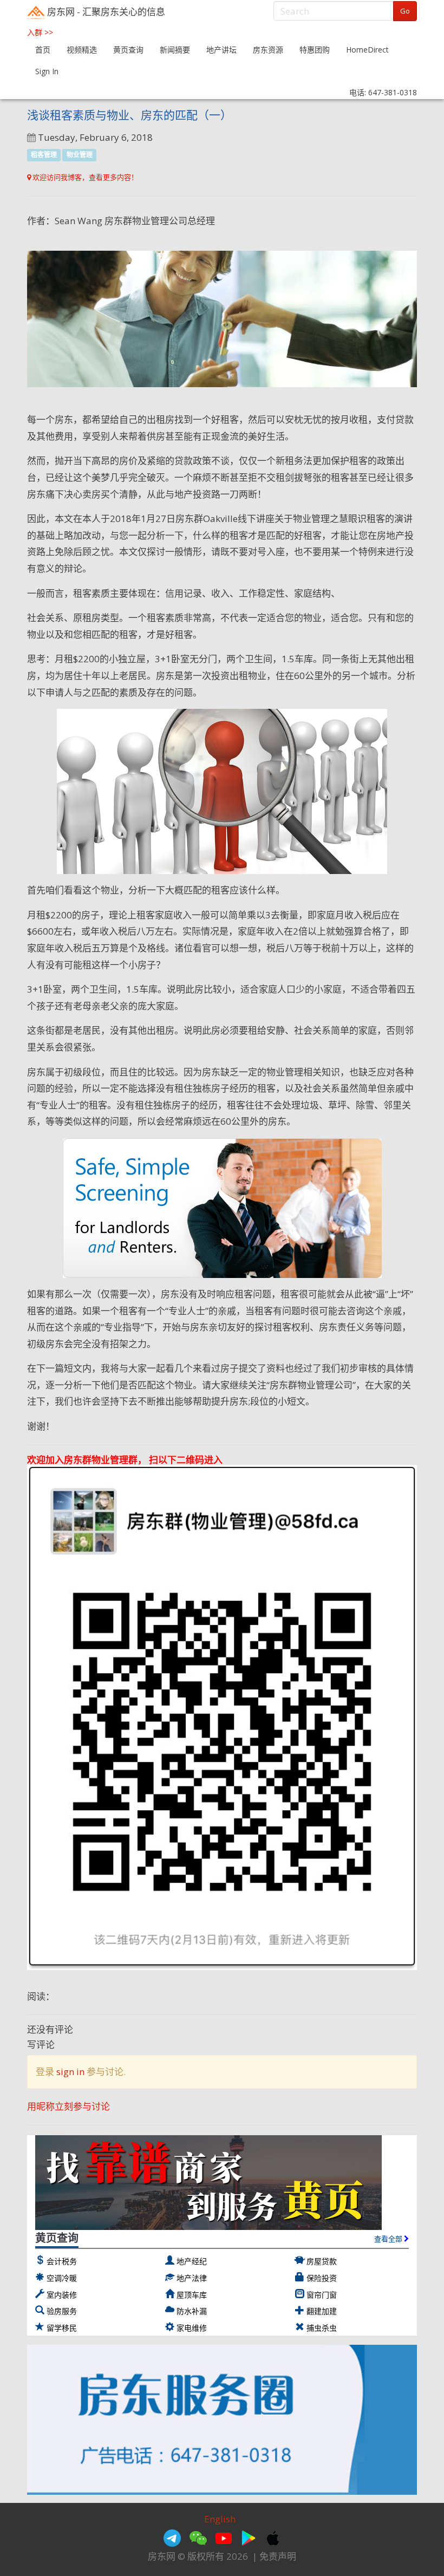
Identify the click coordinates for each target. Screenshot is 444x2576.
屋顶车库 (192, 2295)
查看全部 (389, 2239)
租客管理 (44, 155)
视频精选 (82, 50)
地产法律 (192, 2278)
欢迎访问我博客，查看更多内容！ (84, 177)
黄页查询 (128, 50)
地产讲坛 (221, 50)
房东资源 (268, 50)
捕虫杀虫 (322, 2328)
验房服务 (62, 2311)
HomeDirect (367, 50)
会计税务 (62, 2261)
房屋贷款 (322, 2261)
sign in (70, 2072)
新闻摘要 (175, 50)
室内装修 (62, 2295)
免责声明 (278, 2556)
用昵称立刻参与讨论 (68, 2106)
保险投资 (322, 2278)
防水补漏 (192, 2311)
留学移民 (62, 2328)
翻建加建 (322, 2311)
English (220, 2519)
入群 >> (40, 32)
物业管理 (80, 155)
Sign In (47, 71)
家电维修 (192, 2328)
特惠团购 (315, 50)
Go (405, 11)
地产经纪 (192, 2261)
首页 (43, 50)
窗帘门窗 (322, 2295)
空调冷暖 (62, 2278)
